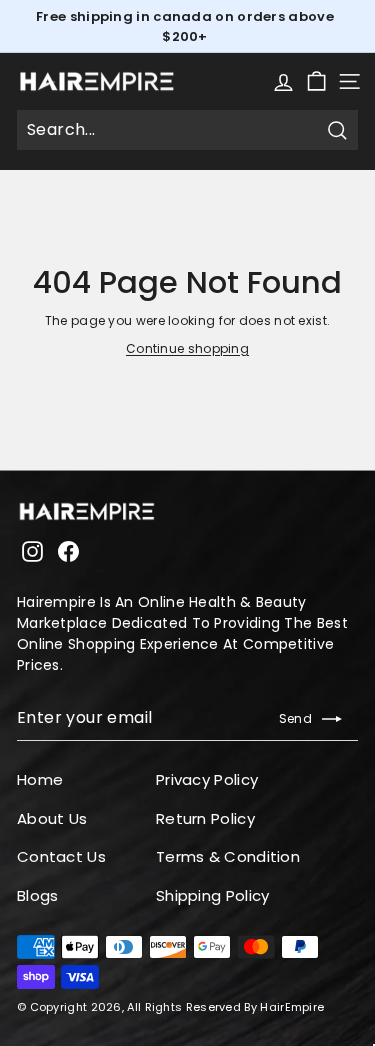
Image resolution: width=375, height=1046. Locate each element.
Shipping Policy (213, 895)
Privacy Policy (207, 779)
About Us (52, 818)
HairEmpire (292, 1007)
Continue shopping (187, 348)
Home (40, 779)
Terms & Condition (228, 856)
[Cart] (316, 81)
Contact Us (61, 856)
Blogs (38, 895)
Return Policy (205, 818)
